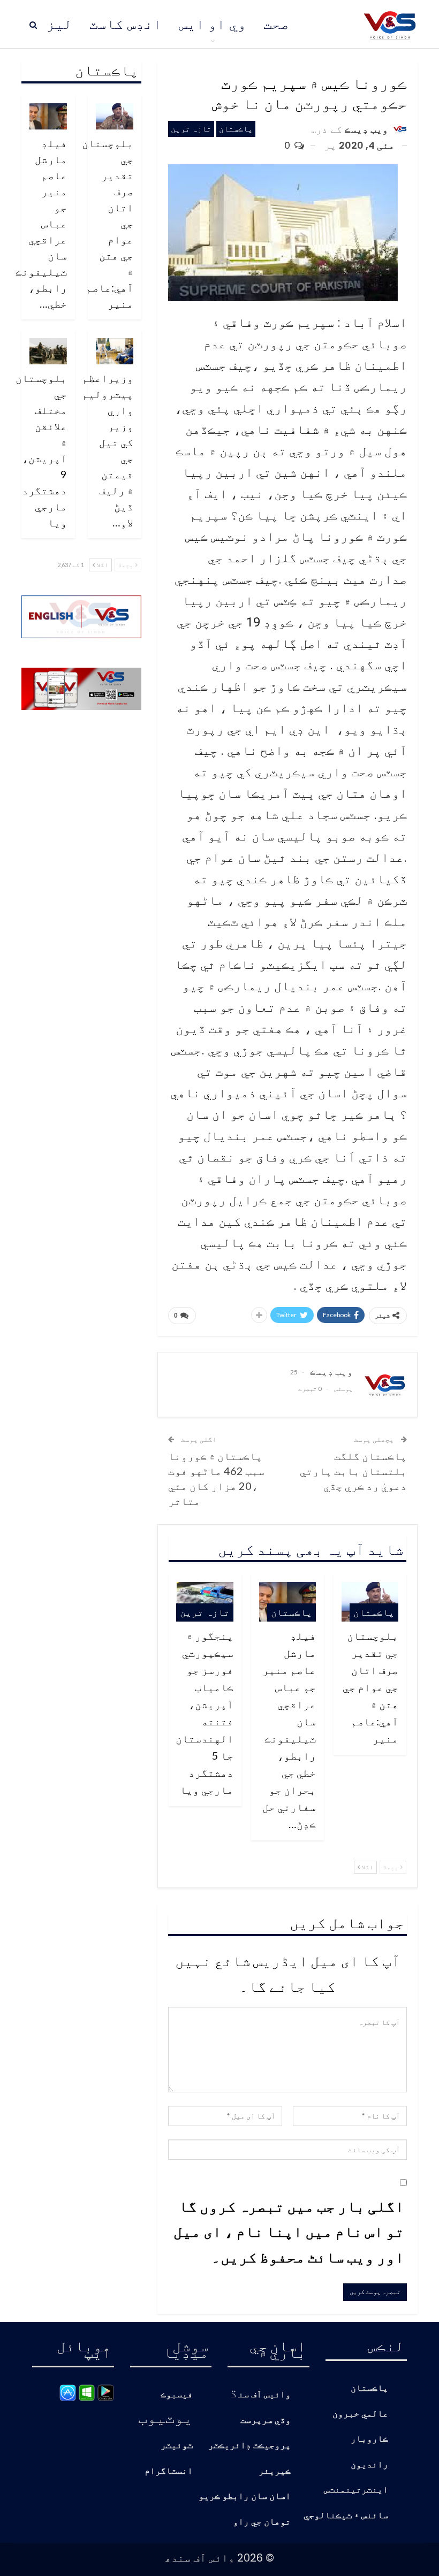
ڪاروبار (369, 2439)
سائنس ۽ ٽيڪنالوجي (346, 2516)
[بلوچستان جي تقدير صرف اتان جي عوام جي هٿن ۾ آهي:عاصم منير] (115, 116)
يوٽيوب (165, 2417)
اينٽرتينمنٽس (356, 2490)
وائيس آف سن (264, 2395)
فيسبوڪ (177, 2395)
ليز (59, 24)
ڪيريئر (275, 2471)
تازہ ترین (191, 129)
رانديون (369, 2465)
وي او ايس (213, 24)
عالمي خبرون (360, 2414)
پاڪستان (236, 129)
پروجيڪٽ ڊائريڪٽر (249, 2446)
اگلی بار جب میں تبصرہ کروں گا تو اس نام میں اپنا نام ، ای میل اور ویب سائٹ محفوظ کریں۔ (289, 2231)
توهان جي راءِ (262, 2522)
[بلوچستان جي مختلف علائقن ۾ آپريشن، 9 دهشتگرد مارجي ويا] (48, 351)
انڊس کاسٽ (126, 24)
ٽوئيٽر (177, 2446)
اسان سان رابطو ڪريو (245, 2497)
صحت (276, 24)
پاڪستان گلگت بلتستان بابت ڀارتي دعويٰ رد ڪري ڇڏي (353, 1471)
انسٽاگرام (169, 2471)
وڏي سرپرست (266, 2421)
